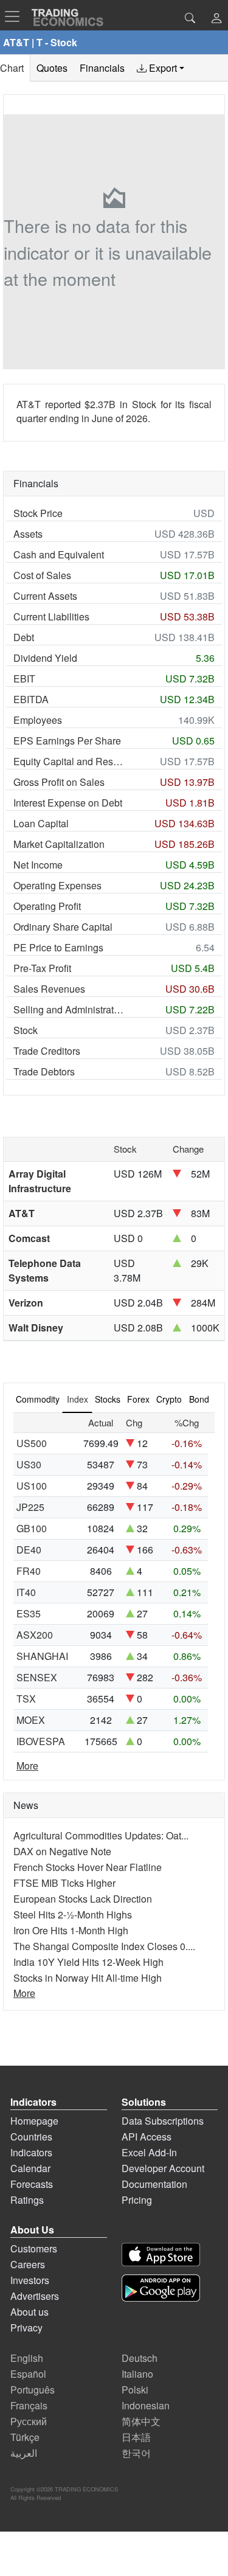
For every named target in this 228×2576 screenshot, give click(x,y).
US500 (32, 1443)
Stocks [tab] (108, 1399)
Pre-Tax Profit (42, 968)
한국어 (136, 2453)
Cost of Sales (42, 575)
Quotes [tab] (52, 68)
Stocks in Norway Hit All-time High (88, 1978)
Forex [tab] (138, 1399)
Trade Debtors (44, 1071)
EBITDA (31, 699)
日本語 (136, 2437)
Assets (28, 534)
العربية (24, 2453)
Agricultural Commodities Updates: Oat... (101, 1835)
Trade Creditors (47, 1051)
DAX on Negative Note (62, 1851)
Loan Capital (41, 823)
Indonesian (146, 2405)
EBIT (24, 679)
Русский (29, 2421)
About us (29, 2312)
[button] (216, 19)
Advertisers (35, 2296)
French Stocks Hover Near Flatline (88, 1867)
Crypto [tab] (169, 1399)
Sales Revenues (49, 989)
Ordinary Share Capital (63, 927)
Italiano (137, 2374)
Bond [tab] (199, 1399)
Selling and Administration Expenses (69, 1009)
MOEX (31, 1720)
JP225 (30, 1507)
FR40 (29, 1571)
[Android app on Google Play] (161, 2288)
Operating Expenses (57, 885)
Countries (31, 2137)
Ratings (27, 2200)
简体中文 (141, 2421)
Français (29, 2405)
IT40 (26, 1592)
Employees (38, 720)
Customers (34, 2248)
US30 (29, 1464)
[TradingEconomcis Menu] (16, 16)
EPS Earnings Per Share (67, 741)
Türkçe (25, 2437)
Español (28, 2374)
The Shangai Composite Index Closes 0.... (104, 1946)
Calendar (30, 2168)
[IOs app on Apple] (161, 2255)
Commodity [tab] (38, 1399)
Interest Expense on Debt (68, 803)
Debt (24, 637)
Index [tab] (78, 1399)
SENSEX (37, 1677)
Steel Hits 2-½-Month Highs (73, 1915)
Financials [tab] (102, 68)
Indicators (31, 2152)
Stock (26, 1030)
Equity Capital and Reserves (69, 761)
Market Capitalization (59, 844)
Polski (135, 2390)
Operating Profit (47, 906)
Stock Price (38, 513)
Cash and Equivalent (59, 554)
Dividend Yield (45, 658)
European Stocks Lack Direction (83, 1899)
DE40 (29, 1550)
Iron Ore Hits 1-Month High (71, 1930)
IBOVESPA (41, 1741)
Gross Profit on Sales (59, 782)
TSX (26, 1699)
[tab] (161, 68)
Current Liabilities (51, 616)
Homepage (34, 2121)
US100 (32, 1486)
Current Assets (45, 596)
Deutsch (140, 2358)
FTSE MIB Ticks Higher (64, 1883)
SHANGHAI (42, 1656)
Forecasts (32, 2184)
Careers (28, 2264)
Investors (30, 2280)
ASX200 (35, 1635)
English (27, 2358)
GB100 (32, 1528)
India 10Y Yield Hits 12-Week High (88, 1962)
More (27, 1765)
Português (33, 2390)
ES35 (29, 1613)
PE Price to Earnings (58, 947)
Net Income (38, 865)
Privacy (26, 2328)
